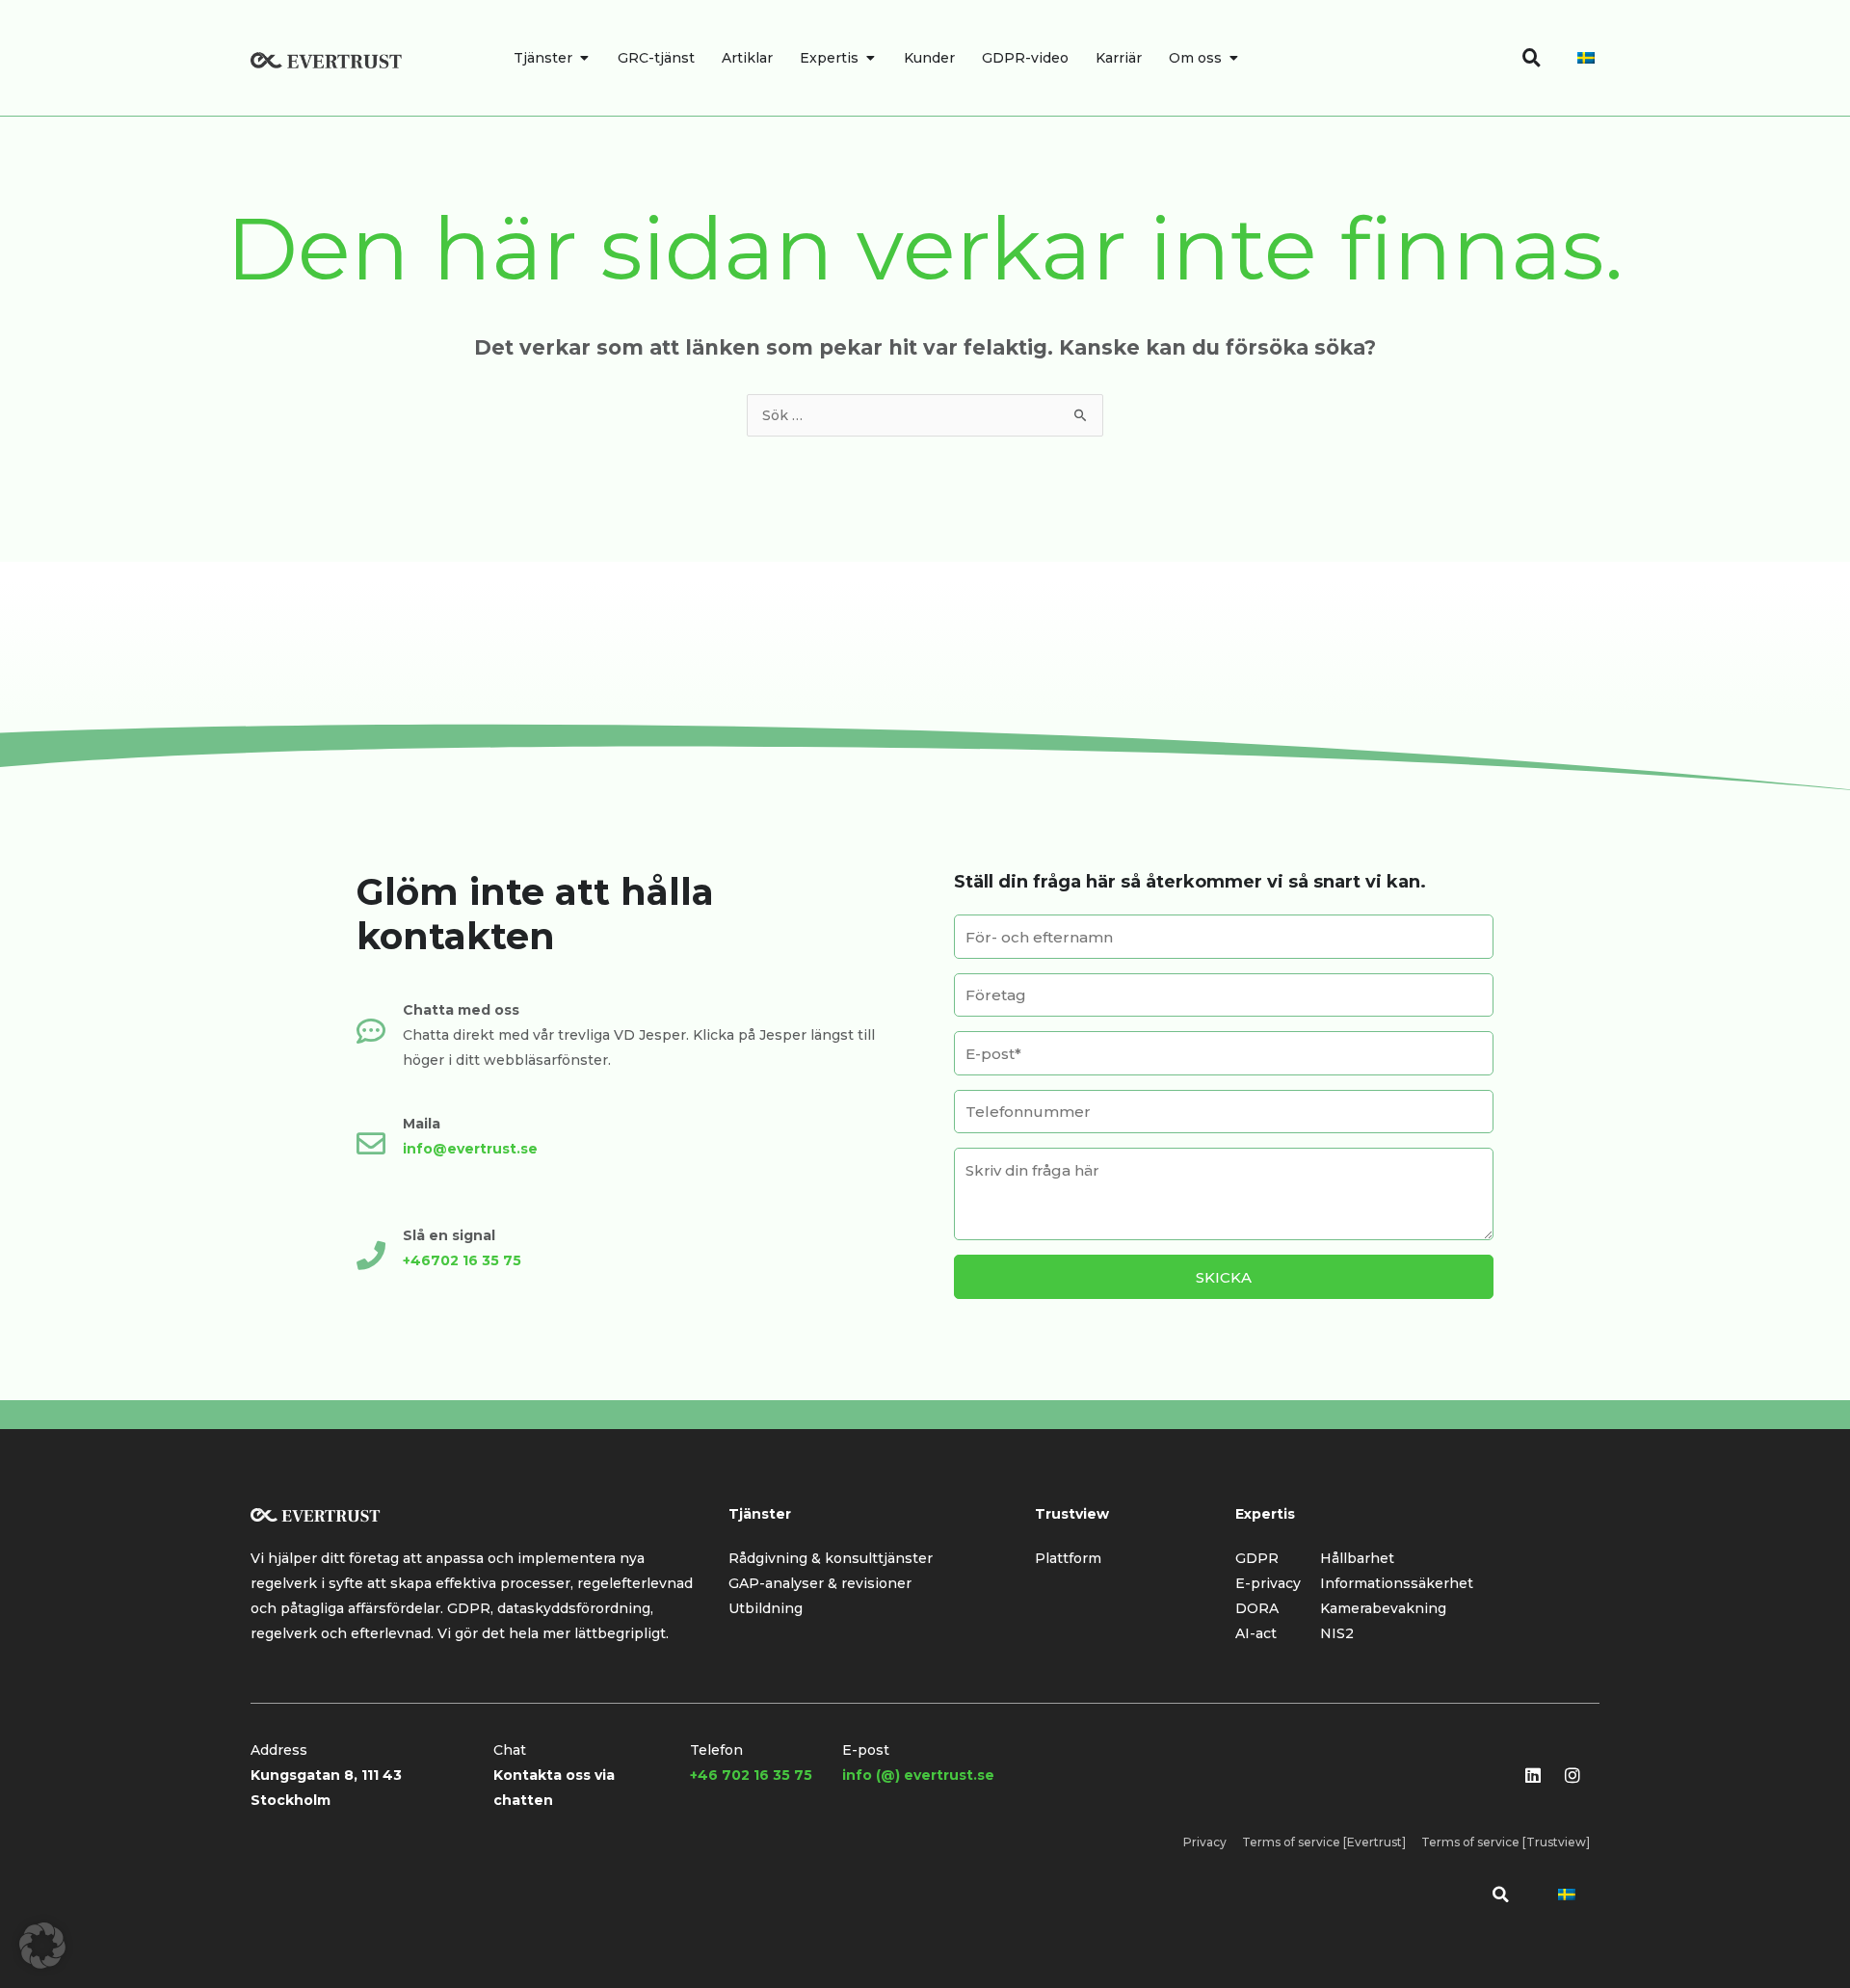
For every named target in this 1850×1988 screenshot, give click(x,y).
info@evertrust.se (470, 1149)
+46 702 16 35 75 (751, 1775)
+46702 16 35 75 (462, 1260)
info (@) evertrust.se (918, 1775)
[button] (1500, 1895)
